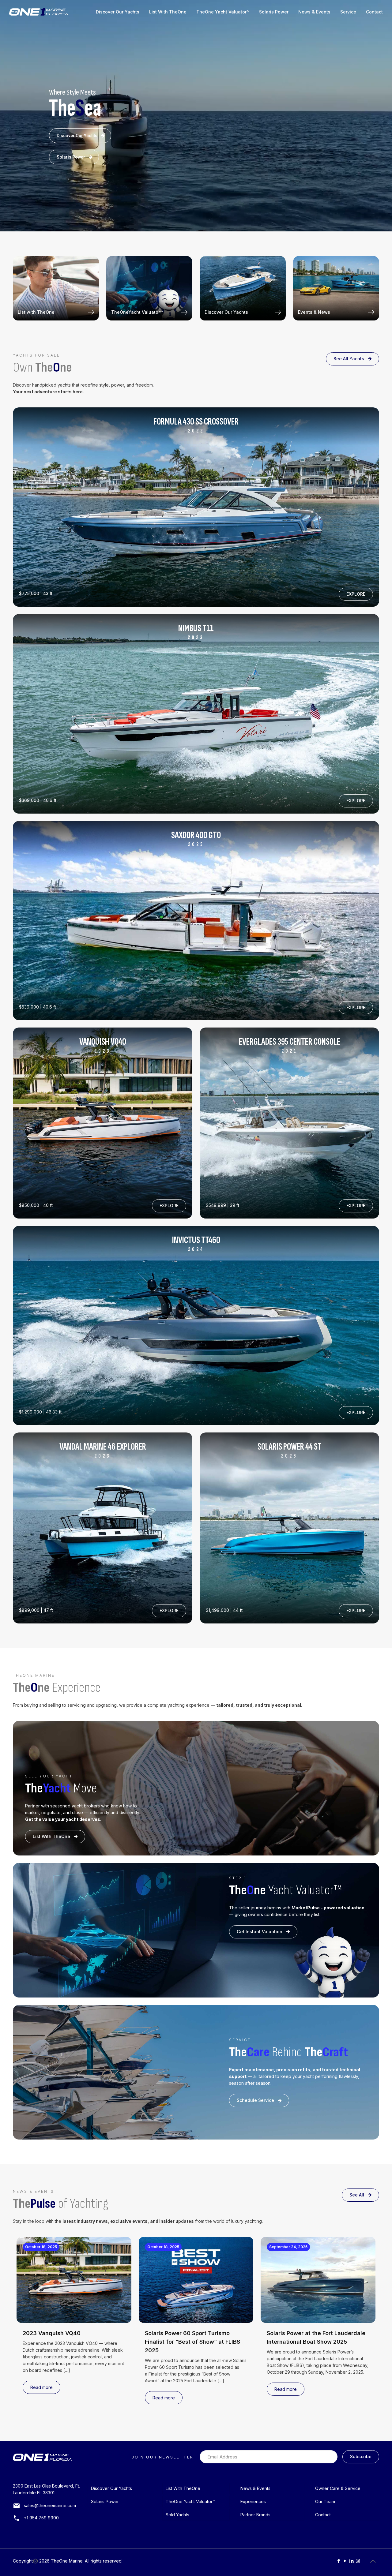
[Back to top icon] (373, 2561)
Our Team (325, 2501)
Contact (323, 2515)
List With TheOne (51, 1836)
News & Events (255, 2488)
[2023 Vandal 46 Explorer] (103, 1528)
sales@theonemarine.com (50, 2505)
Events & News (314, 312)
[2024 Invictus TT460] (289, 1123)
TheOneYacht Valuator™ (137, 312)
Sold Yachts (177, 2515)
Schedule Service (255, 2100)
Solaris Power (71, 157)
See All (357, 2195)
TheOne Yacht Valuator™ (190, 2501)
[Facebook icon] (339, 2561)
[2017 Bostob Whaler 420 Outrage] (289, 1528)
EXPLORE (356, 594)
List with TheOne (36, 312)
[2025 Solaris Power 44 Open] (196, 507)
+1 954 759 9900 (41, 2518)
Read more (41, 2387)
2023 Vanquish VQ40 (52, 2333)
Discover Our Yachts (77, 136)
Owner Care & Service (338, 2488)
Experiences (253, 2501)
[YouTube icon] (345, 2561)
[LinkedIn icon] (351, 2561)
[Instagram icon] (358, 2561)
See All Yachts (349, 359)
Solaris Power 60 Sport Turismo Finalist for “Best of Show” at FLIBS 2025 (192, 2342)
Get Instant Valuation (260, 1932)
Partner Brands (255, 2515)
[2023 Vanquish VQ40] (103, 1123)
